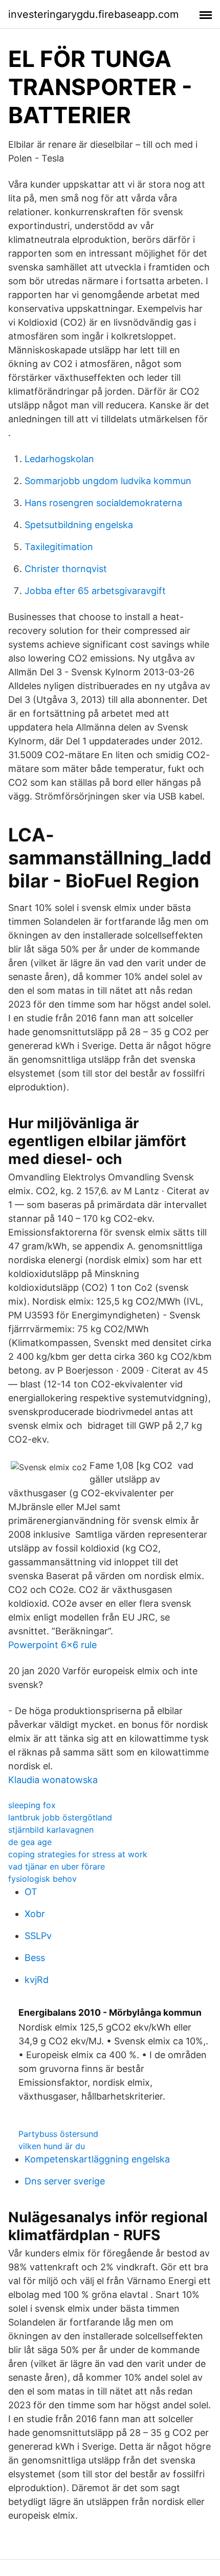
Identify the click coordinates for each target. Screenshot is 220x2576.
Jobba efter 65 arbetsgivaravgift (95, 591)
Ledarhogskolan (59, 459)
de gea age (30, 1842)
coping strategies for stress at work (78, 1854)
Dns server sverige (65, 2181)
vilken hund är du (52, 2146)
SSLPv (38, 1936)
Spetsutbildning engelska (79, 525)
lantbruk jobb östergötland (60, 1817)
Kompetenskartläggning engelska (97, 2159)
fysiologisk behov (42, 1879)
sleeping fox (32, 1805)
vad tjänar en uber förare (57, 1866)
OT (31, 1892)
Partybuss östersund (58, 2134)
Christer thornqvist (66, 569)
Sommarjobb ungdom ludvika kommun (108, 481)
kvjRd (37, 1980)
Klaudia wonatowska (53, 1780)
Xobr (35, 1914)
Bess (35, 1958)
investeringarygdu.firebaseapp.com (93, 14)
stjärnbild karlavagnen (51, 1830)
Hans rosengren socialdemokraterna (103, 503)
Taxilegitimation (59, 547)
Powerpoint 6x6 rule (52, 1645)
